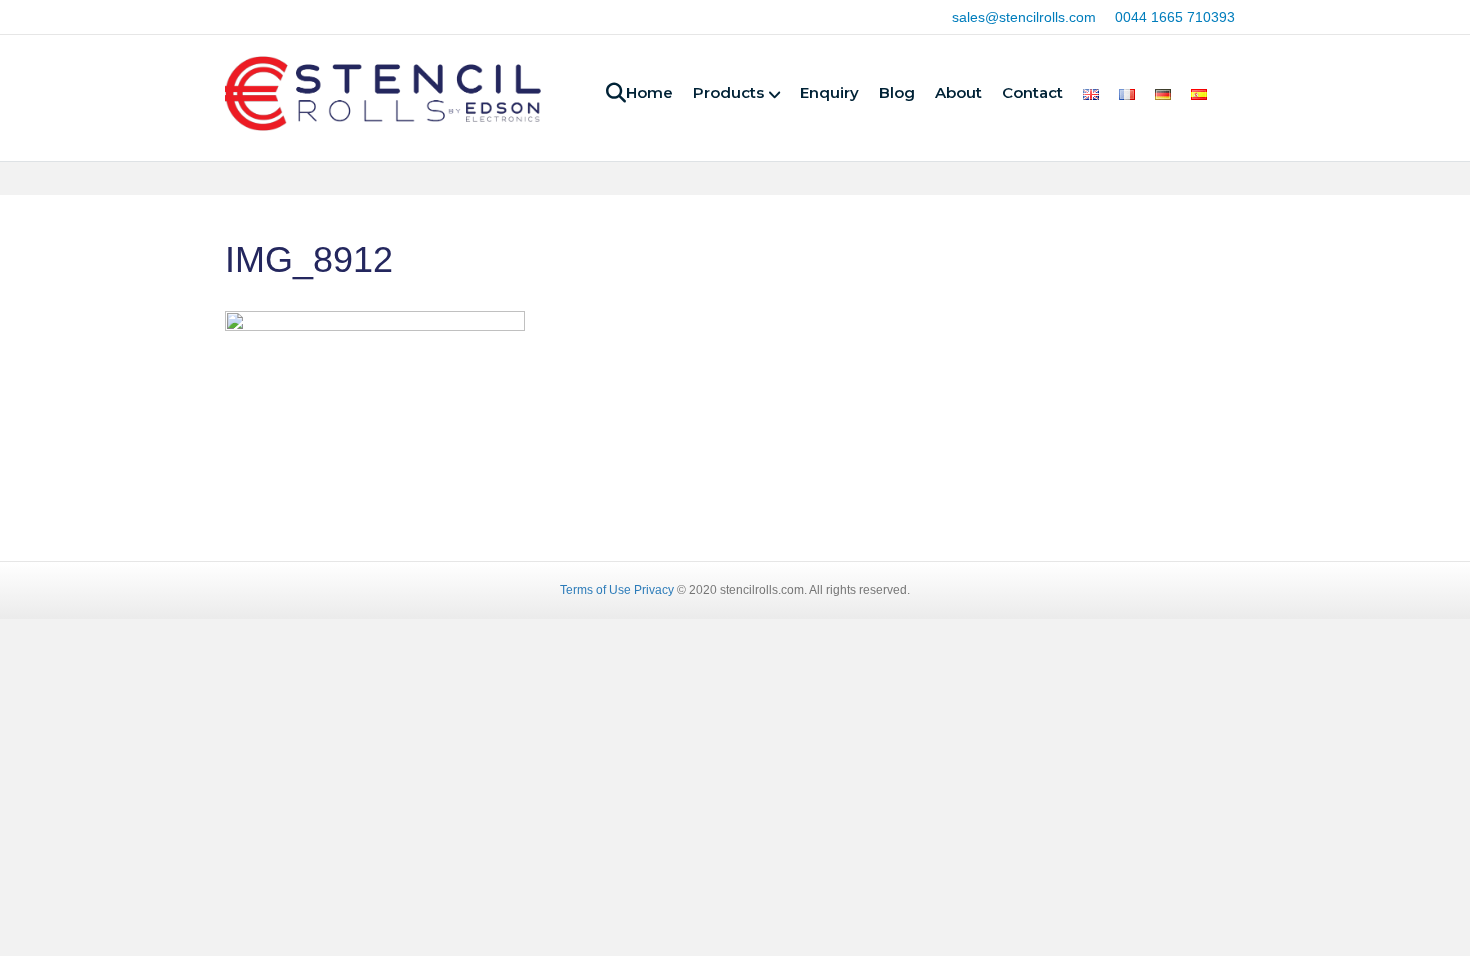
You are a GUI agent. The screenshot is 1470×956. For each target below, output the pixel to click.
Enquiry (829, 92)
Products (728, 92)
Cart (1235, 97)
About (958, 92)
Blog (897, 92)
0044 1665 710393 (1175, 17)
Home (649, 92)
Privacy (654, 590)
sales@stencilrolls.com (1024, 17)
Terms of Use (595, 590)
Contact (1032, 92)
